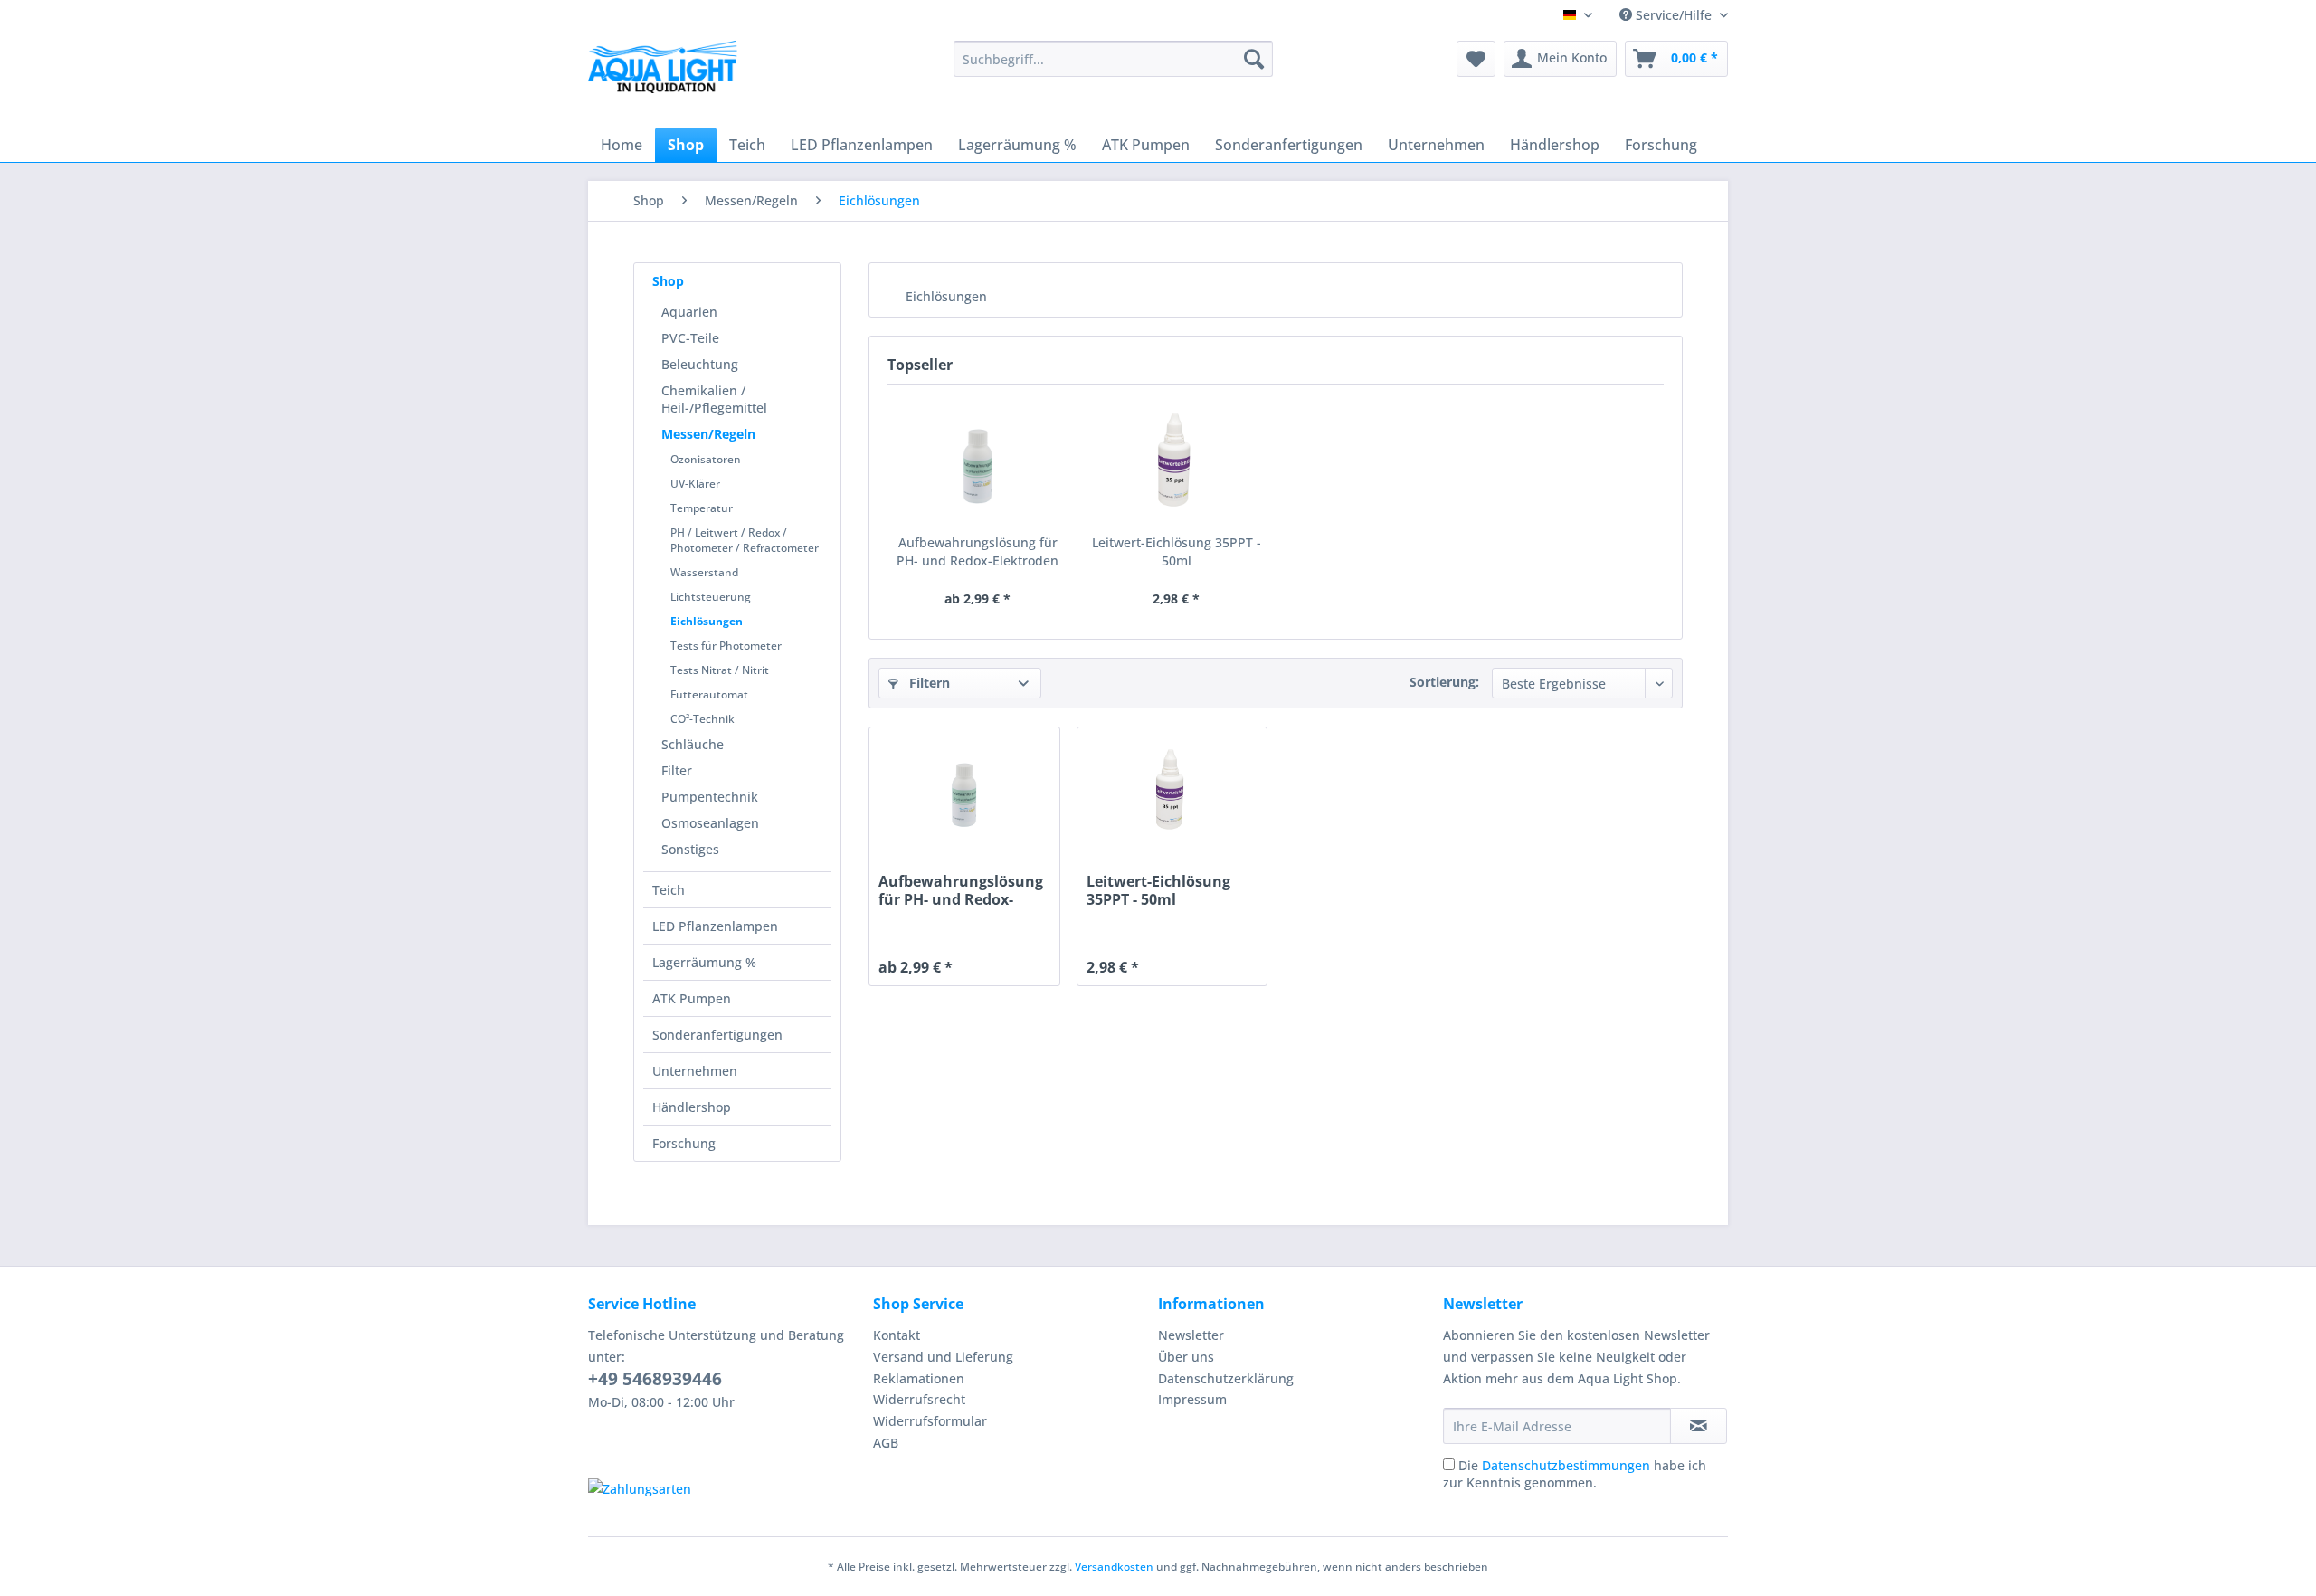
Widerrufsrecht (919, 1399)
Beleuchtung (700, 364)
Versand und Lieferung (943, 1357)
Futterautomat (709, 694)
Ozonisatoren (706, 459)
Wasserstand (704, 572)
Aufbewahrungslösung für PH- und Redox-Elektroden (978, 551)
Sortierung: (1444, 682)
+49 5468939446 (655, 1379)
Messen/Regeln (708, 434)
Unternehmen (695, 1071)
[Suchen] (1254, 59)
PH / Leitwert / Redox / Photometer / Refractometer (745, 540)
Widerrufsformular (930, 1421)
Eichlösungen (707, 621)
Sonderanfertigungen (717, 1035)
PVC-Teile (690, 338)
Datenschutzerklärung (1226, 1378)
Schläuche (693, 744)
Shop (668, 281)
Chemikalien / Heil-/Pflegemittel (714, 399)
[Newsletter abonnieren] (1699, 1426)
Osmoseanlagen (710, 823)
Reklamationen (919, 1378)
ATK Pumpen (692, 998)
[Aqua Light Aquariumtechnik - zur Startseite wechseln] (669, 72)
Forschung (684, 1143)
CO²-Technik (702, 719)
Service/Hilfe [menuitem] (1674, 15)
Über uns (1186, 1357)
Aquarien (689, 312)
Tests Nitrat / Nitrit (720, 670)
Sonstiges (690, 849)
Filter (677, 770)
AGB (886, 1443)
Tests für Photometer (726, 646)
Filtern (928, 683)
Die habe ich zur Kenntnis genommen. (1575, 1474)
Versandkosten (1114, 1567)
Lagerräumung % (704, 962)
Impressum (1192, 1399)
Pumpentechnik (710, 797)
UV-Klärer (695, 484)
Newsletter (1191, 1335)
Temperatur (702, 508)
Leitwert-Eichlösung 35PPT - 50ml (1177, 551)
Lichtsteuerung (711, 597)
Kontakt (897, 1335)
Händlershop (692, 1107)
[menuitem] (1113, 59)
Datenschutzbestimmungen (1566, 1465)
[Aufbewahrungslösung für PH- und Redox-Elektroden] (978, 461)
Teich (669, 890)
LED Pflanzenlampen (715, 926)
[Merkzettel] (1476, 59)
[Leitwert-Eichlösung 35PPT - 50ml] (1177, 461)
